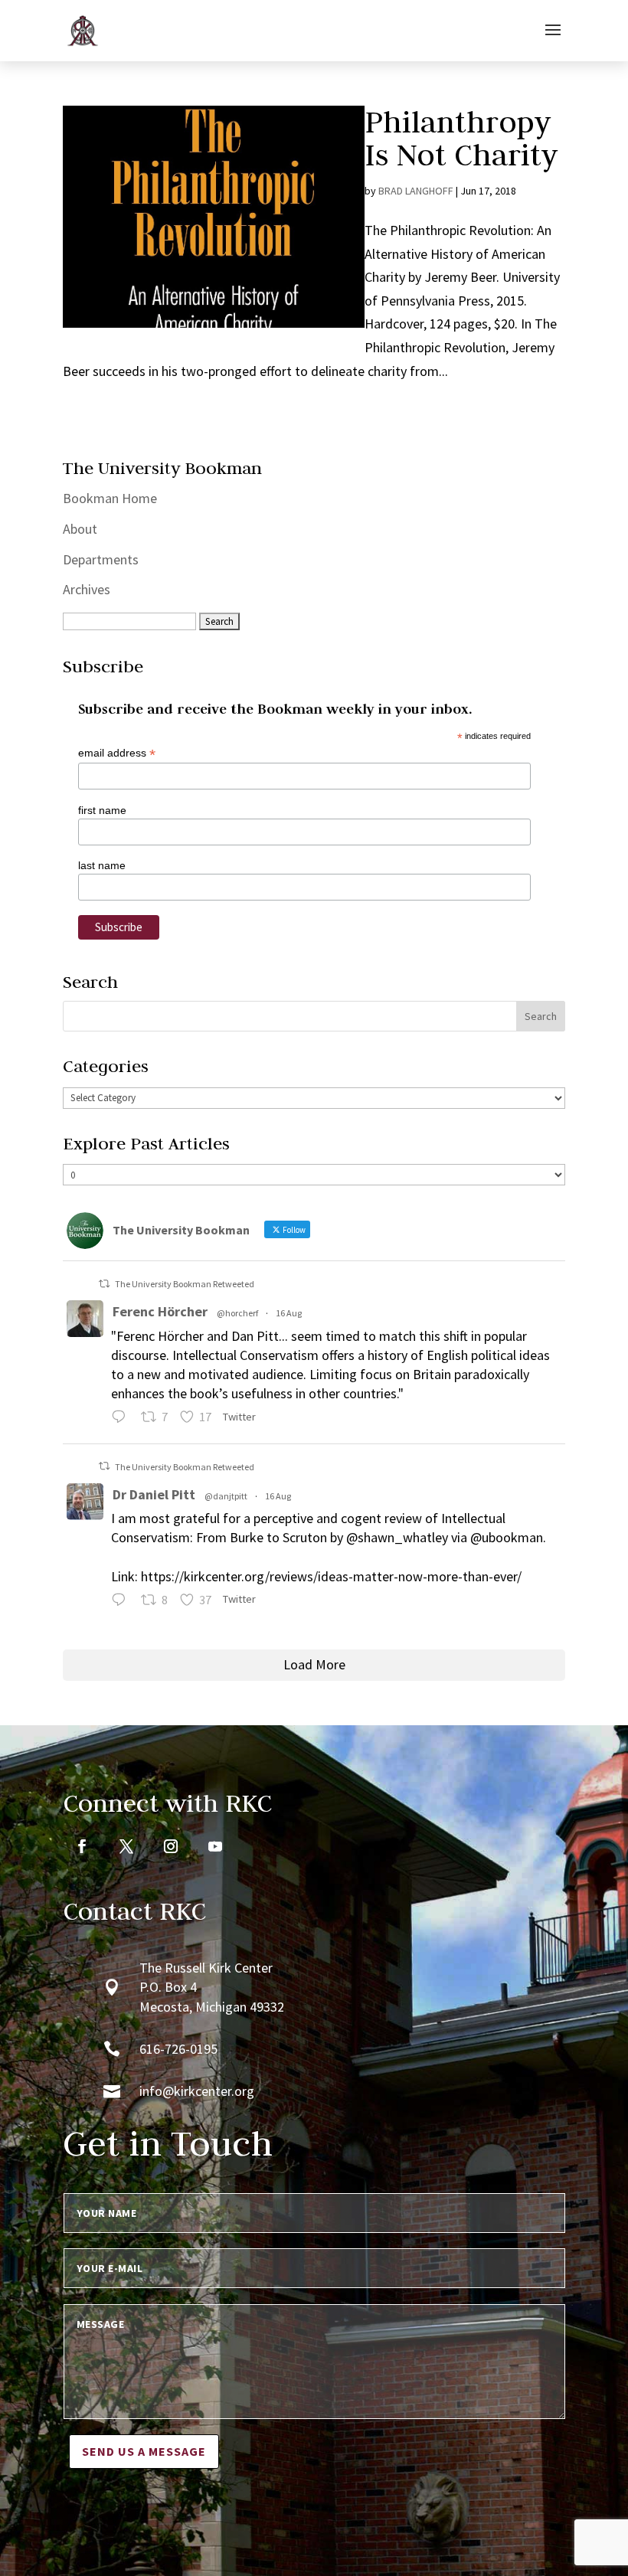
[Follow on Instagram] (171, 1846)
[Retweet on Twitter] (104, 1284)
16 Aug (289, 1313)
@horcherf (237, 1313)
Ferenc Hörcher (160, 1311)
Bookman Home (110, 498)
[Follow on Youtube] (215, 1846)
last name (102, 865)
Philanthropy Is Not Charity (461, 138)
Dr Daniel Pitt (154, 1494)
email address (117, 753)
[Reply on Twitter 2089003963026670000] (122, 1602)
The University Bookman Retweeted (185, 1284)
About (80, 529)
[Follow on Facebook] (82, 1846)
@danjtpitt (226, 1496)
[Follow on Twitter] (126, 1846)
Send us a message (144, 2451)
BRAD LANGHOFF (416, 191)
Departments (101, 559)
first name (102, 810)
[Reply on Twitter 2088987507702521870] (122, 1419)
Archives (87, 589)
